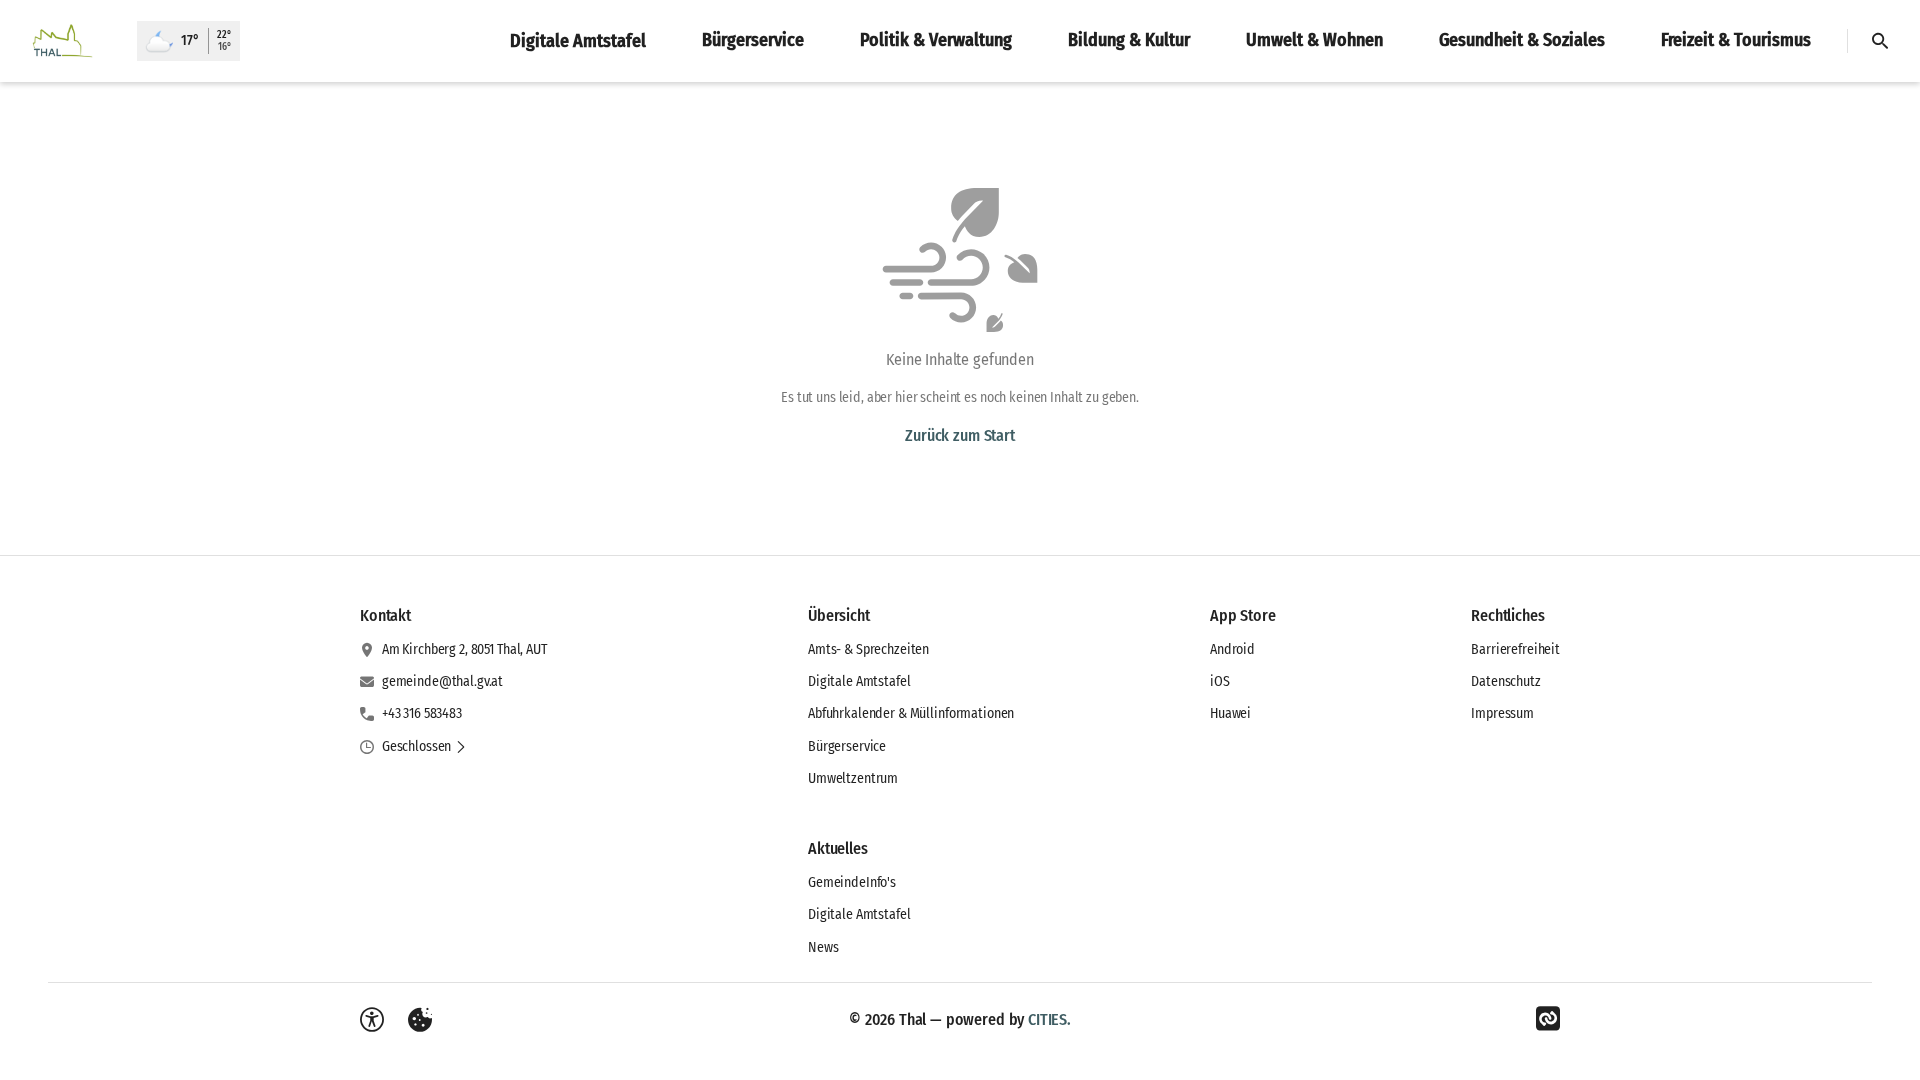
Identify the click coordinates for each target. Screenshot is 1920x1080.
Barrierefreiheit (1515, 649)
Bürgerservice (847, 746)
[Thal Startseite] (68, 41)
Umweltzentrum (853, 778)
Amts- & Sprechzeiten (868, 649)
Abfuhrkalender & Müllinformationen (911, 713)
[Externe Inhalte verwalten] (420, 1020)
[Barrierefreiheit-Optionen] (372, 1020)
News (823, 947)
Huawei (1230, 713)
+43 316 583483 (422, 713)
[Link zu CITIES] (1548, 1019)
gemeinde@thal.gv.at (442, 681)
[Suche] (1880, 41)
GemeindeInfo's (852, 882)
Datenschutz (1505, 681)
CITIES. (1049, 1019)
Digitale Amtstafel (859, 681)
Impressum (1502, 713)
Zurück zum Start (959, 435)
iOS (1220, 681)
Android (1232, 649)
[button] (424, 747)
